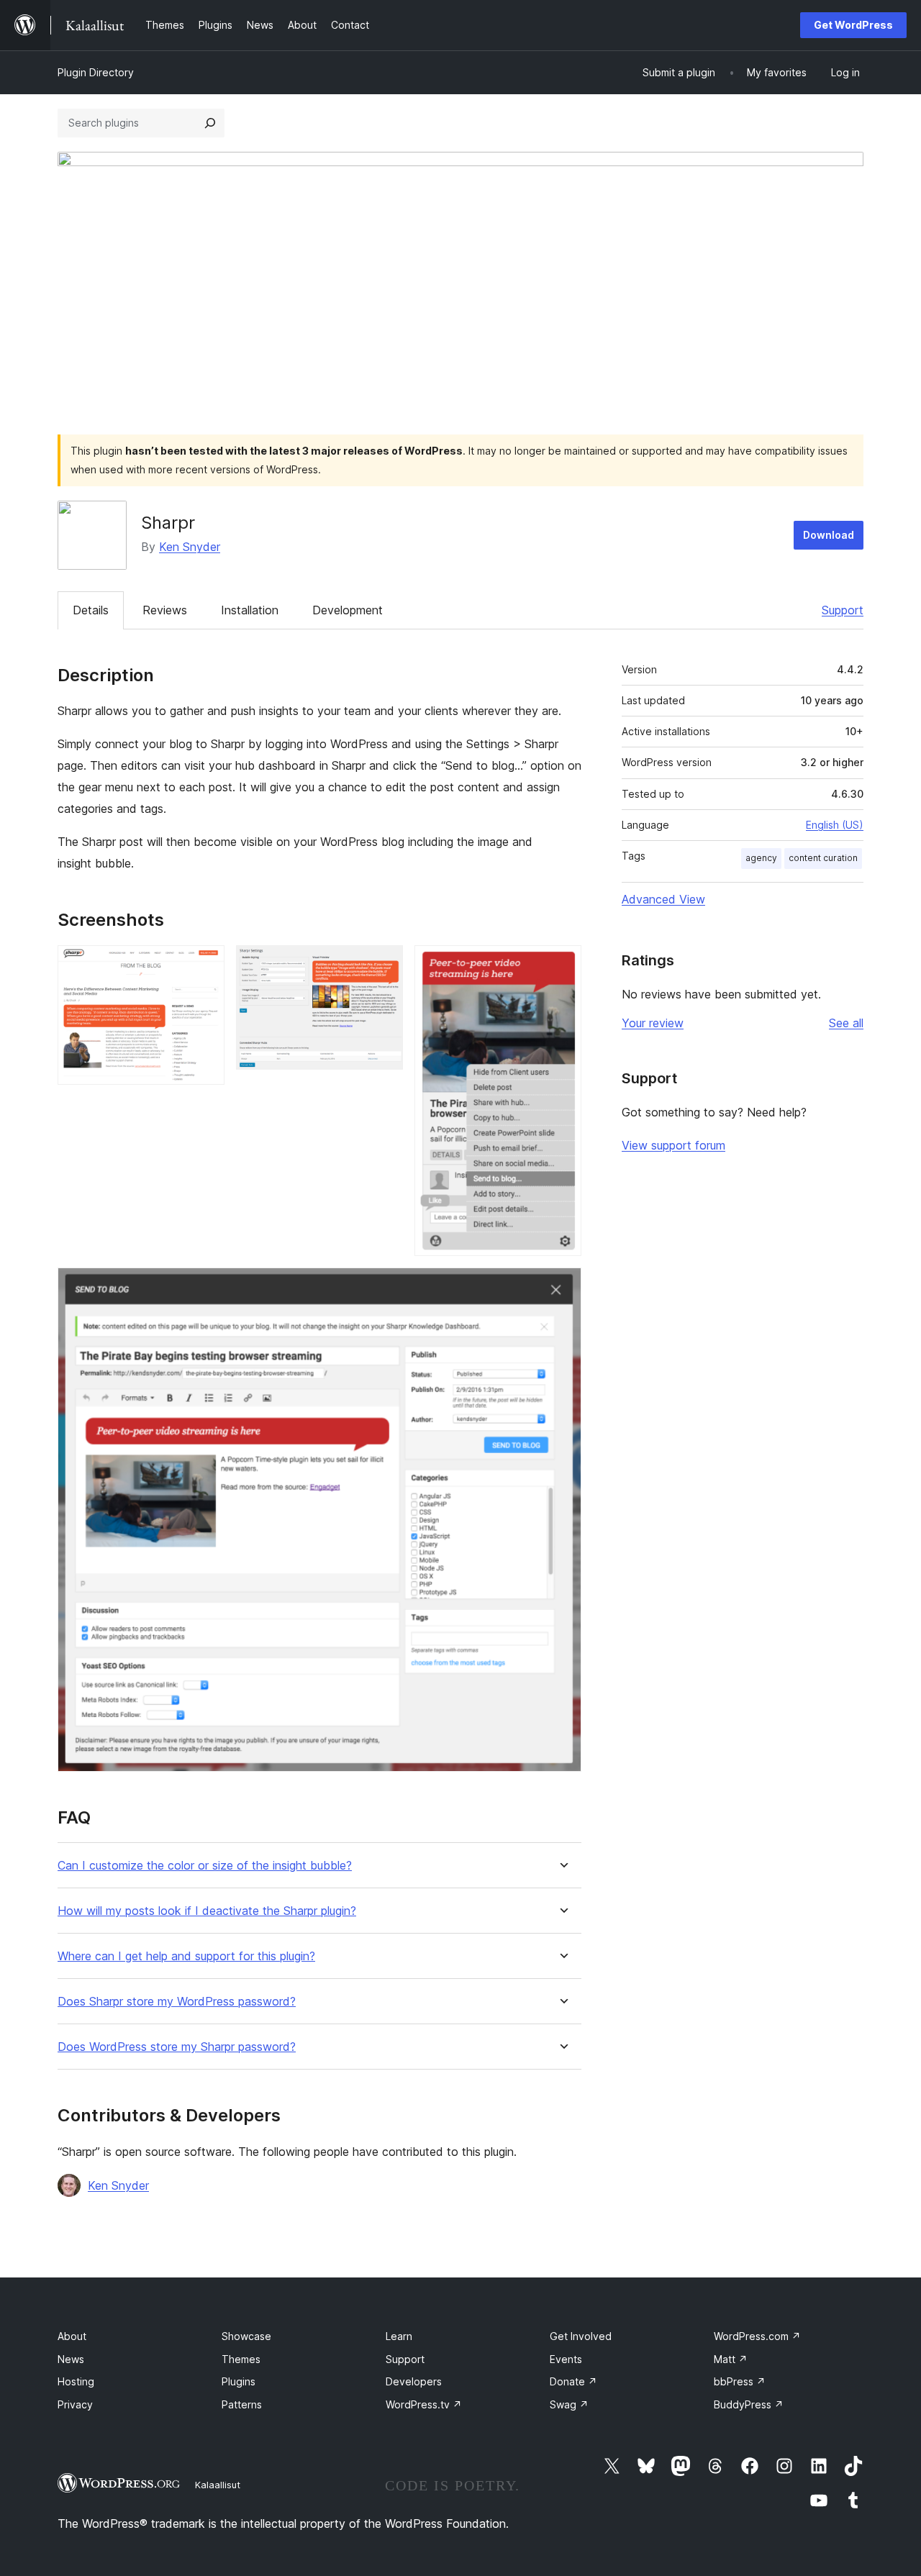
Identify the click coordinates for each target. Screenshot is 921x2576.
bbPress (740, 2381)
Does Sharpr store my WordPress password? (177, 2002)
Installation (250, 610)
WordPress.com (757, 2336)
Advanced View (663, 899)
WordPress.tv (424, 2404)
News (71, 2359)
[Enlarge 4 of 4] (562, 1287)
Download (829, 535)
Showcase (246, 2336)
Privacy (75, 2404)
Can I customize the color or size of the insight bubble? (205, 1866)
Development (348, 610)
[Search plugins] (210, 123)
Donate (573, 2381)
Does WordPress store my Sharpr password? (177, 2047)
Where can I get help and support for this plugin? (186, 1956)
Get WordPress (853, 25)
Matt (731, 2359)
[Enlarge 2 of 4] (384, 965)
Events (566, 2359)
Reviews (165, 610)
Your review (653, 1023)
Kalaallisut (218, 2485)
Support (843, 610)
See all (846, 1023)
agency (761, 858)
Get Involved (581, 2336)
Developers (414, 2381)
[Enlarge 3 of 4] (562, 965)
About (72, 2336)
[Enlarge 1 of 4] (205, 965)
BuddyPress (749, 2404)
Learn (399, 2336)
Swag (569, 2404)
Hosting (76, 2381)
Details (91, 610)
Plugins (239, 2381)
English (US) (835, 825)
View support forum (673, 1145)
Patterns (242, 2404)
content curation (823, 858)
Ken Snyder (190, 547)
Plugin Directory (96, 72)
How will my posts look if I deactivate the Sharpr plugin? (207, 1911)
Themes (241, 2359)
